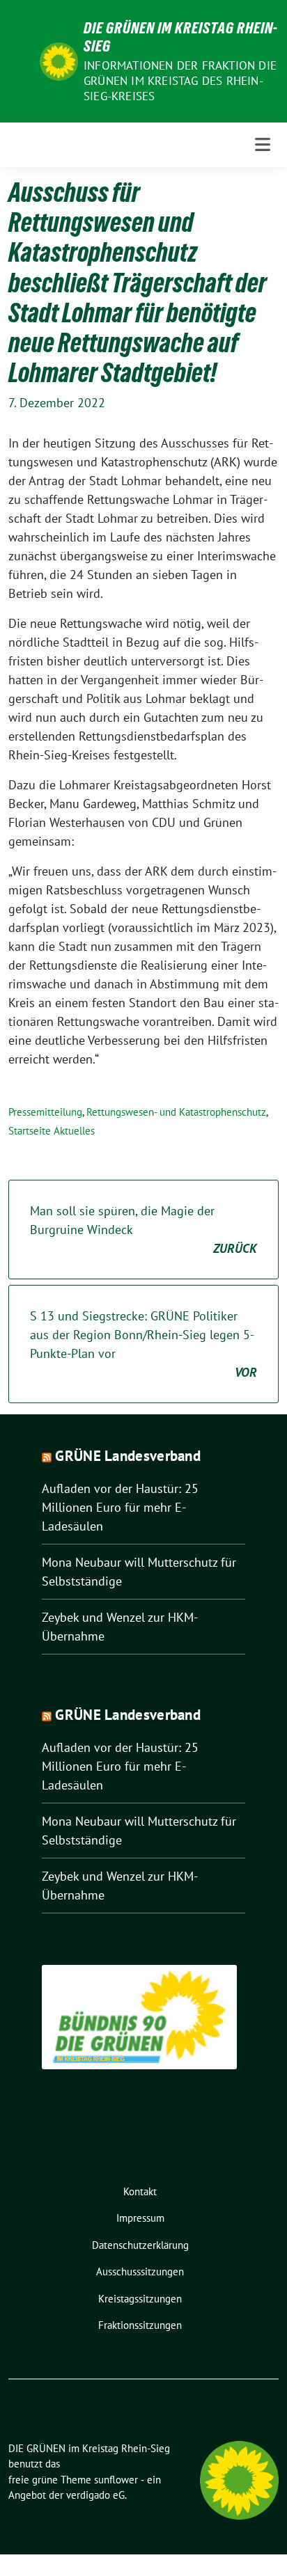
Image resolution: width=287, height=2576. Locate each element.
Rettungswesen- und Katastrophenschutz (176, 1112)
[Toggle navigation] (263, 144)
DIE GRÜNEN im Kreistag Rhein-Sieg (181, 37)
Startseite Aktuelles (52, 1131)
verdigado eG (95, 2495)
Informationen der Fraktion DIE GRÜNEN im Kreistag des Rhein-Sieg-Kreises (180, 81)
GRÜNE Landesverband (128, 1456)
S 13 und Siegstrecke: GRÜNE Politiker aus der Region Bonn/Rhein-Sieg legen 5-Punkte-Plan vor (143, 1344)
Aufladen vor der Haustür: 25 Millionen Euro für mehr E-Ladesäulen (120, 1507)
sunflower (116, 2480)
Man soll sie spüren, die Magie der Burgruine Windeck (143, 1230)
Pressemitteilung (45, 1112)
